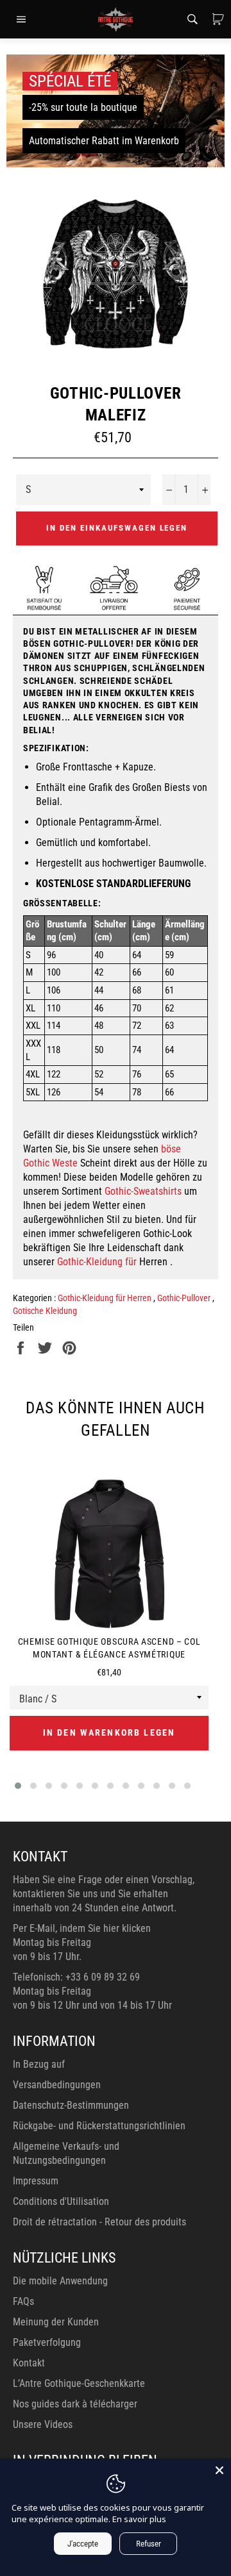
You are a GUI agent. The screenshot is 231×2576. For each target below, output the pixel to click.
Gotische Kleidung (45, 1311)
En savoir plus (139, 2519)
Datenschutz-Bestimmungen (71, 2105)
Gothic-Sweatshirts (143, 1191)
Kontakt (29, 2363)
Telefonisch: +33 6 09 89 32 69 (76, 1977)
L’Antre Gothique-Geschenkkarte (79, 2383)
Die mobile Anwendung (60, 2281)
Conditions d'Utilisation (61, 2201)
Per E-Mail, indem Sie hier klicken (82, 1928)
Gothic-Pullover (185, 1298)
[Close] (219, 2470)
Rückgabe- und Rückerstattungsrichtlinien (99, 2126)
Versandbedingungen (57, 2085)
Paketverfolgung (47, 2342)
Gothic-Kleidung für (97, 1262)
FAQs (23, 2301)
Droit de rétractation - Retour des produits (99, 2222)
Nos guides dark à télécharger (75, 2404)
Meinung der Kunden (56, 2322)
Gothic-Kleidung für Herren (106, 1298)
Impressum (36, 2181)
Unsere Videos (43, 2424)
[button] (18, 1786)
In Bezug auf (39, 2064)
